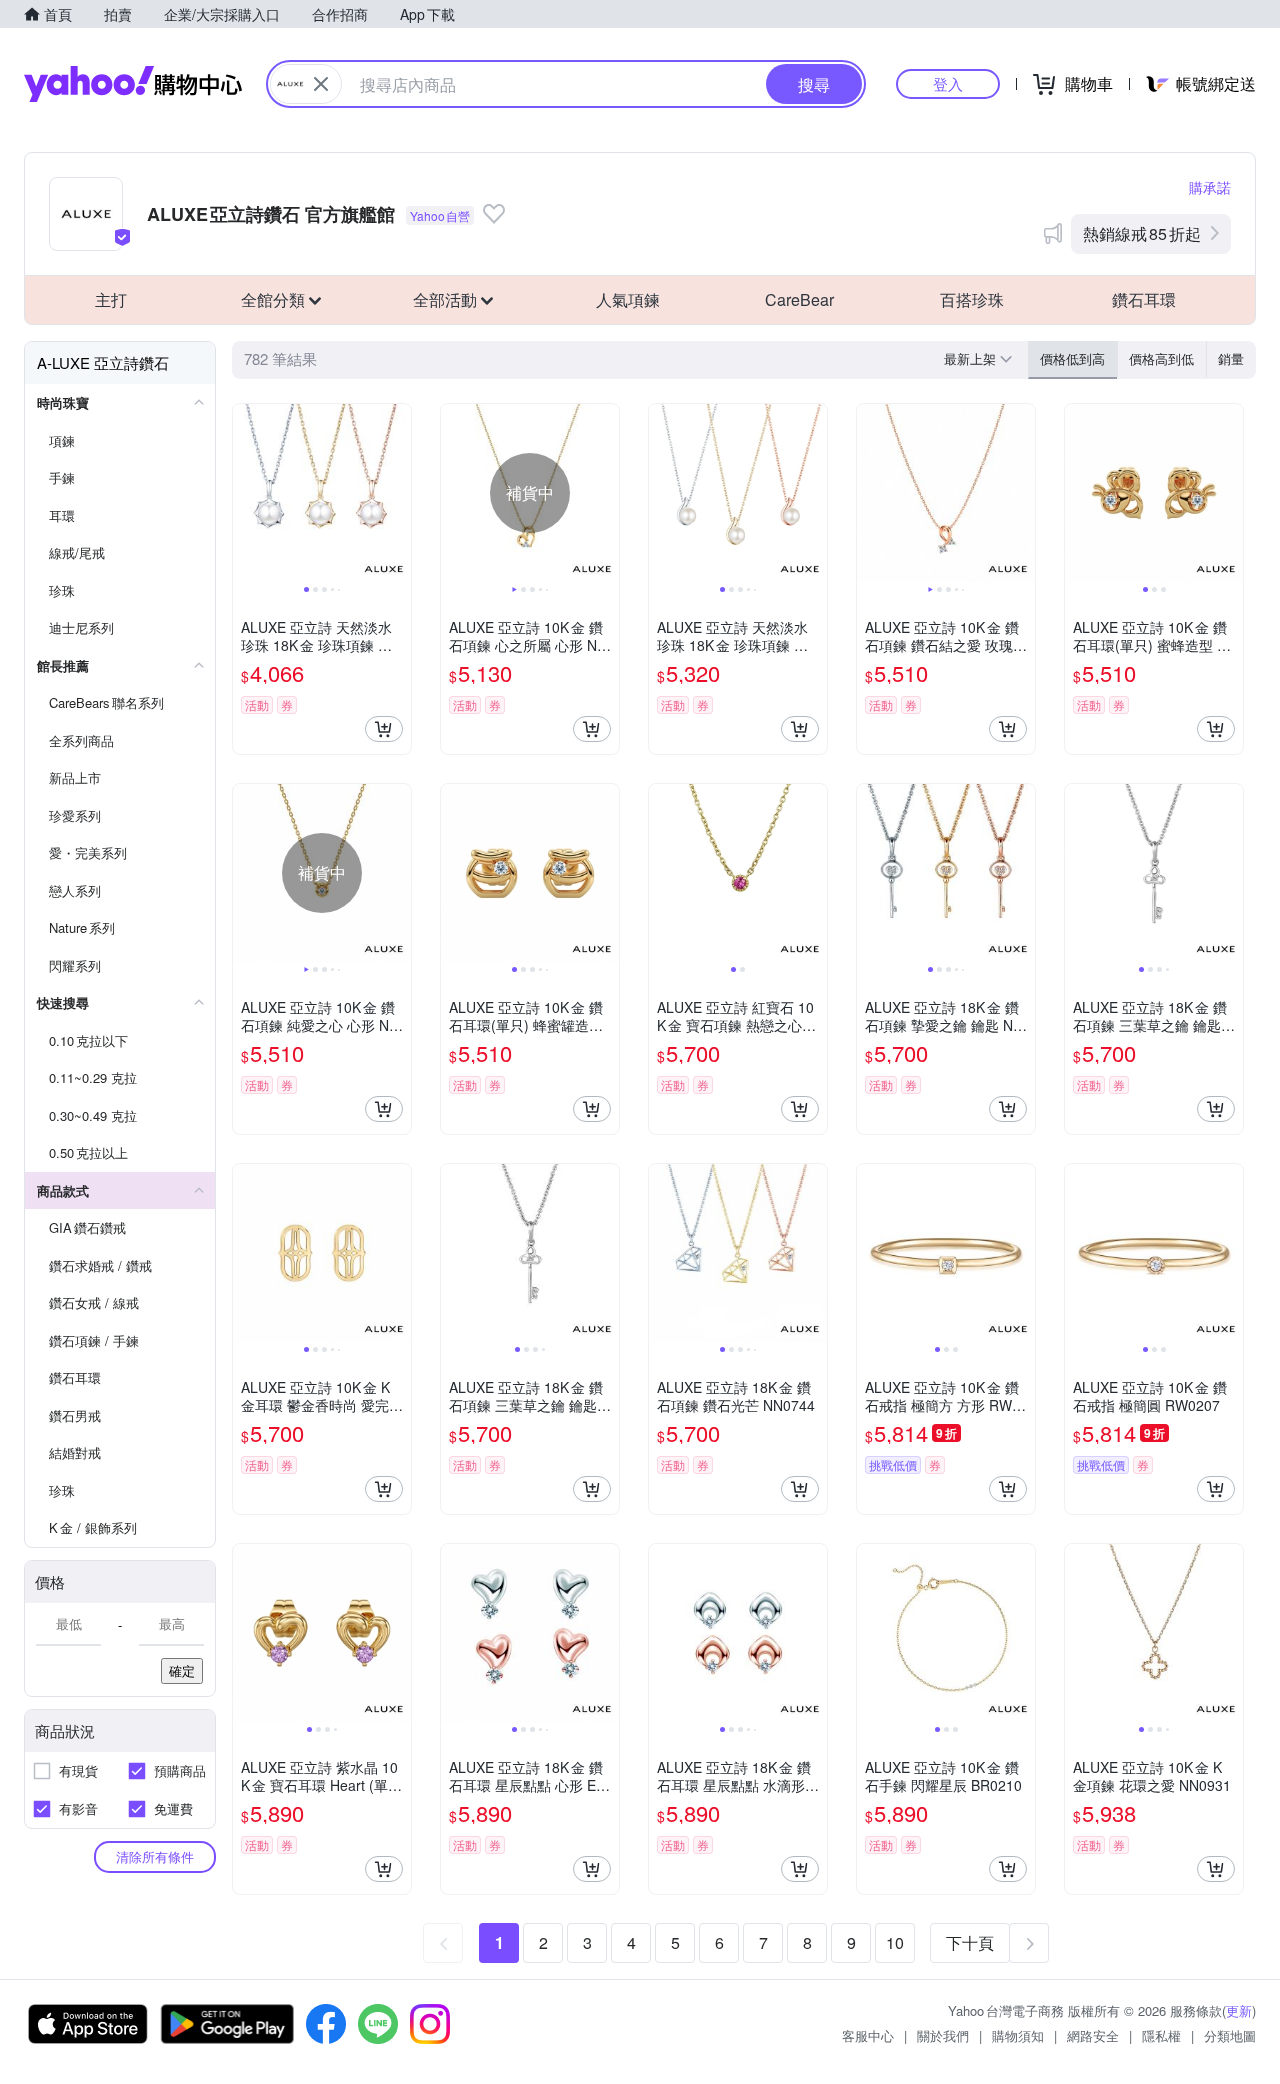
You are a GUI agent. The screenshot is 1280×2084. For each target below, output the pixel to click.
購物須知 (1018, 2035)
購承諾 (1210, 187)
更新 (1239, 2010)
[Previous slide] (246, 493)
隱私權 (1161, 2035)
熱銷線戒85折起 (1142, 233)
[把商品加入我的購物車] (384, 729)
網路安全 (1093, 2035)
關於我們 (943, 2035)
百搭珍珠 (972, 299)
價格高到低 (1161, 358)
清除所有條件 (155, 1856)
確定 (182, 1670)
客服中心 (868, 2035)
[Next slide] (398, 493)
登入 (948, 83)
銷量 (1231, 358)
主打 (111, 299)
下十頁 (970, 1942)
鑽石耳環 (1144, 299)
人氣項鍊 (628, 299)
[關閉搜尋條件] (321, 84)
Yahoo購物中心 (133, 84)
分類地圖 (1230, 2035)
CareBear (799, 299)
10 (895, 1942)
